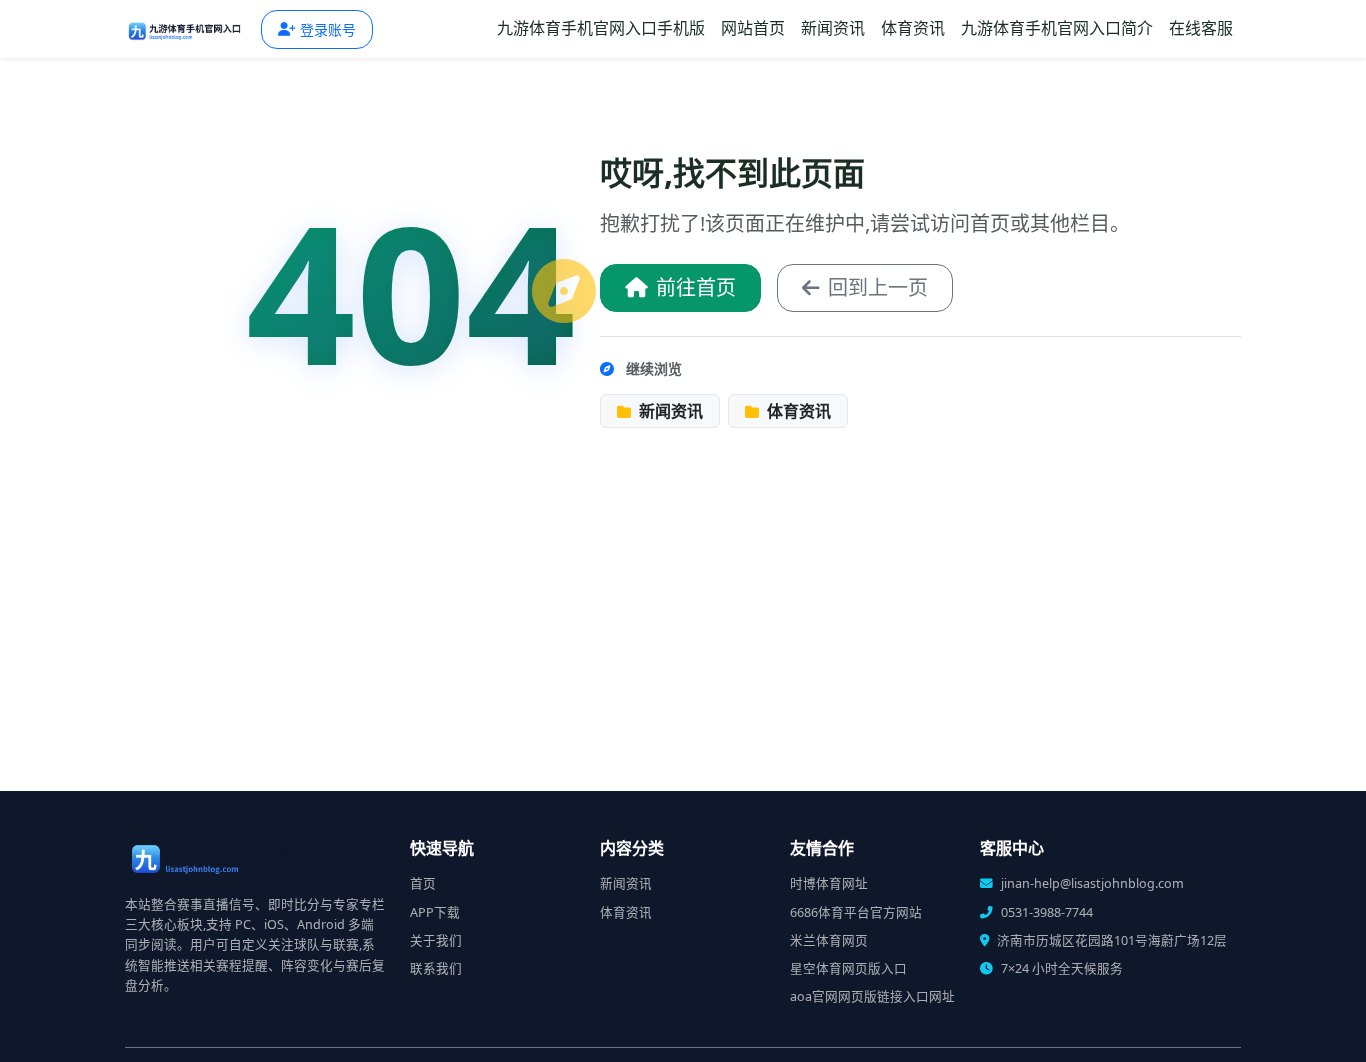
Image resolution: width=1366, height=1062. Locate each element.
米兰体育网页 (829, 940)
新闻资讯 (833, 28)
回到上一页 (878, 287)
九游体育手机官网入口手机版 (601, 28)
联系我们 (436, 968)
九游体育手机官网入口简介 (1057, 28)
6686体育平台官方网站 (856, 912)
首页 (423, 883)
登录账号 (328, 29)
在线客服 (1201, 28)
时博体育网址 (829, 883)
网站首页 (753, 28)
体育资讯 (913, 28)
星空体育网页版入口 (848, 968)
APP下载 (435, 912)
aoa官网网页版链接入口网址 (872, 996)
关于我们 (436, 940)
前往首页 (696, 287)
